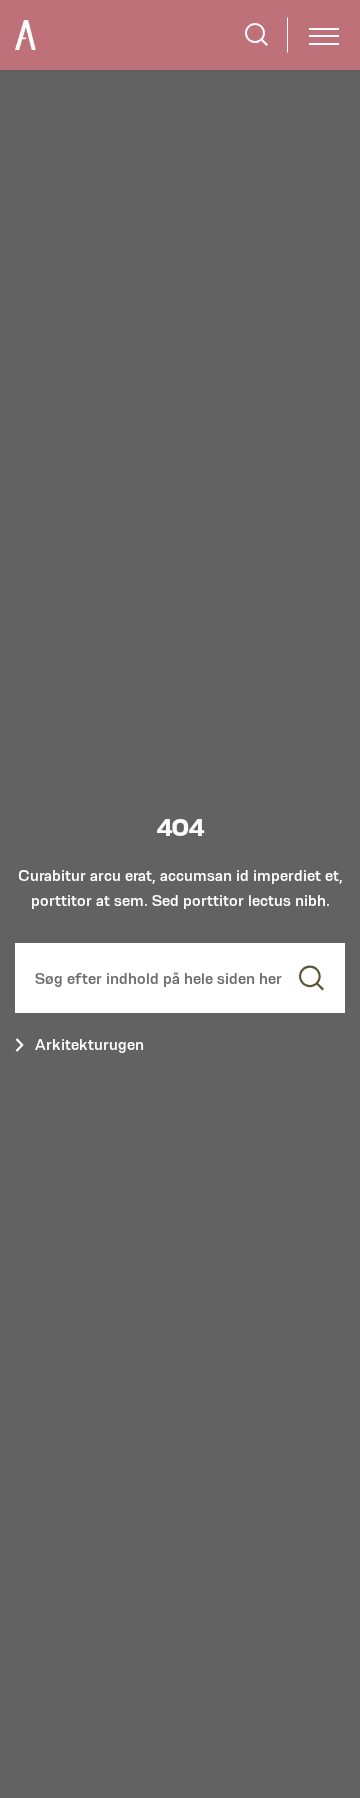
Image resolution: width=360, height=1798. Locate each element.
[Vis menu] (324, 34)
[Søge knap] (256, 34)
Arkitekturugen (89, 1044)
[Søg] (311, 978)
